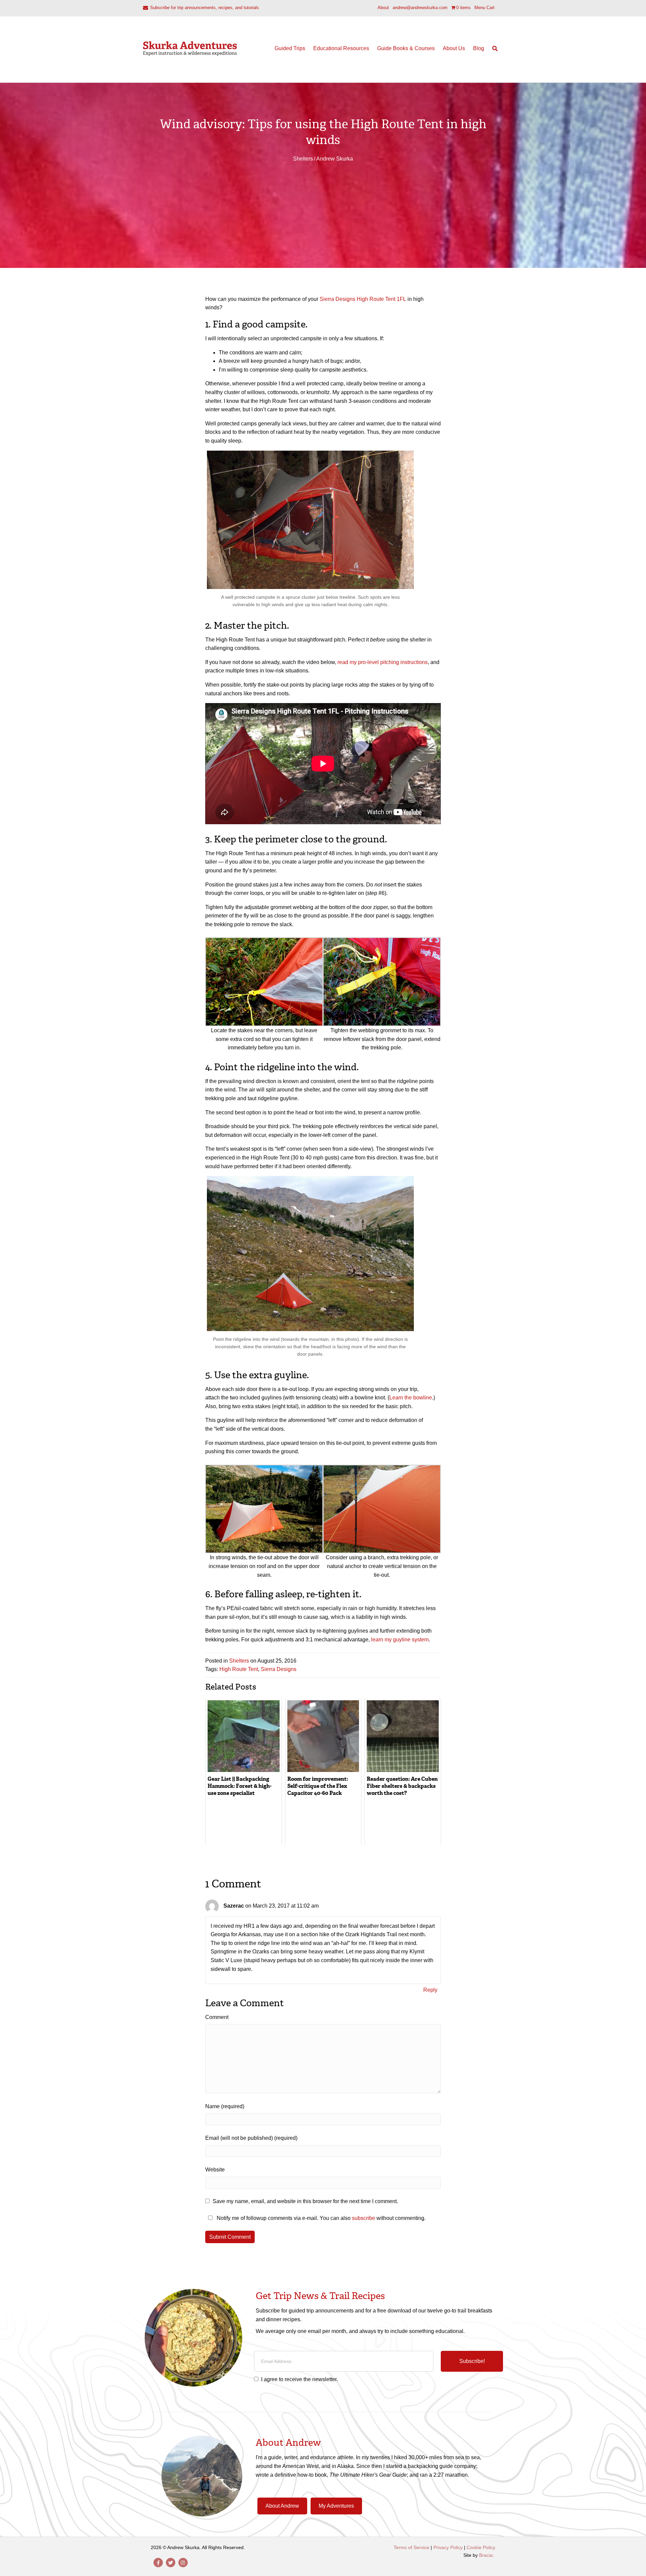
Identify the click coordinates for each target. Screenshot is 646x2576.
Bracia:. (487, 2555)
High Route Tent (239, 1669)
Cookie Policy (481, 2547)
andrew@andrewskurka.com (420, 8)
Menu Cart (485, 8)
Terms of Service (411, 2547)
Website (215, 2170)
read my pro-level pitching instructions (383, 662)
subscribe (364, 2218)
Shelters (303, 159)
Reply (430, 1990)
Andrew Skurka (335, 159)
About (383, 8)
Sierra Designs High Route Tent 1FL (363, 299)
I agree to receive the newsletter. (299, 2379)
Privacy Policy (448, 2547)
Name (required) (225, 2106)
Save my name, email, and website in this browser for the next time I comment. (305, 2201)
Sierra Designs (279, 1669)
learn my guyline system (400, 1640)
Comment (217, 2017)
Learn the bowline (411, 1398)
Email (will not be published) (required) (251, 2138)
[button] (472, 2361)
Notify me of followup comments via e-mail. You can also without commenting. (320, 2218)
